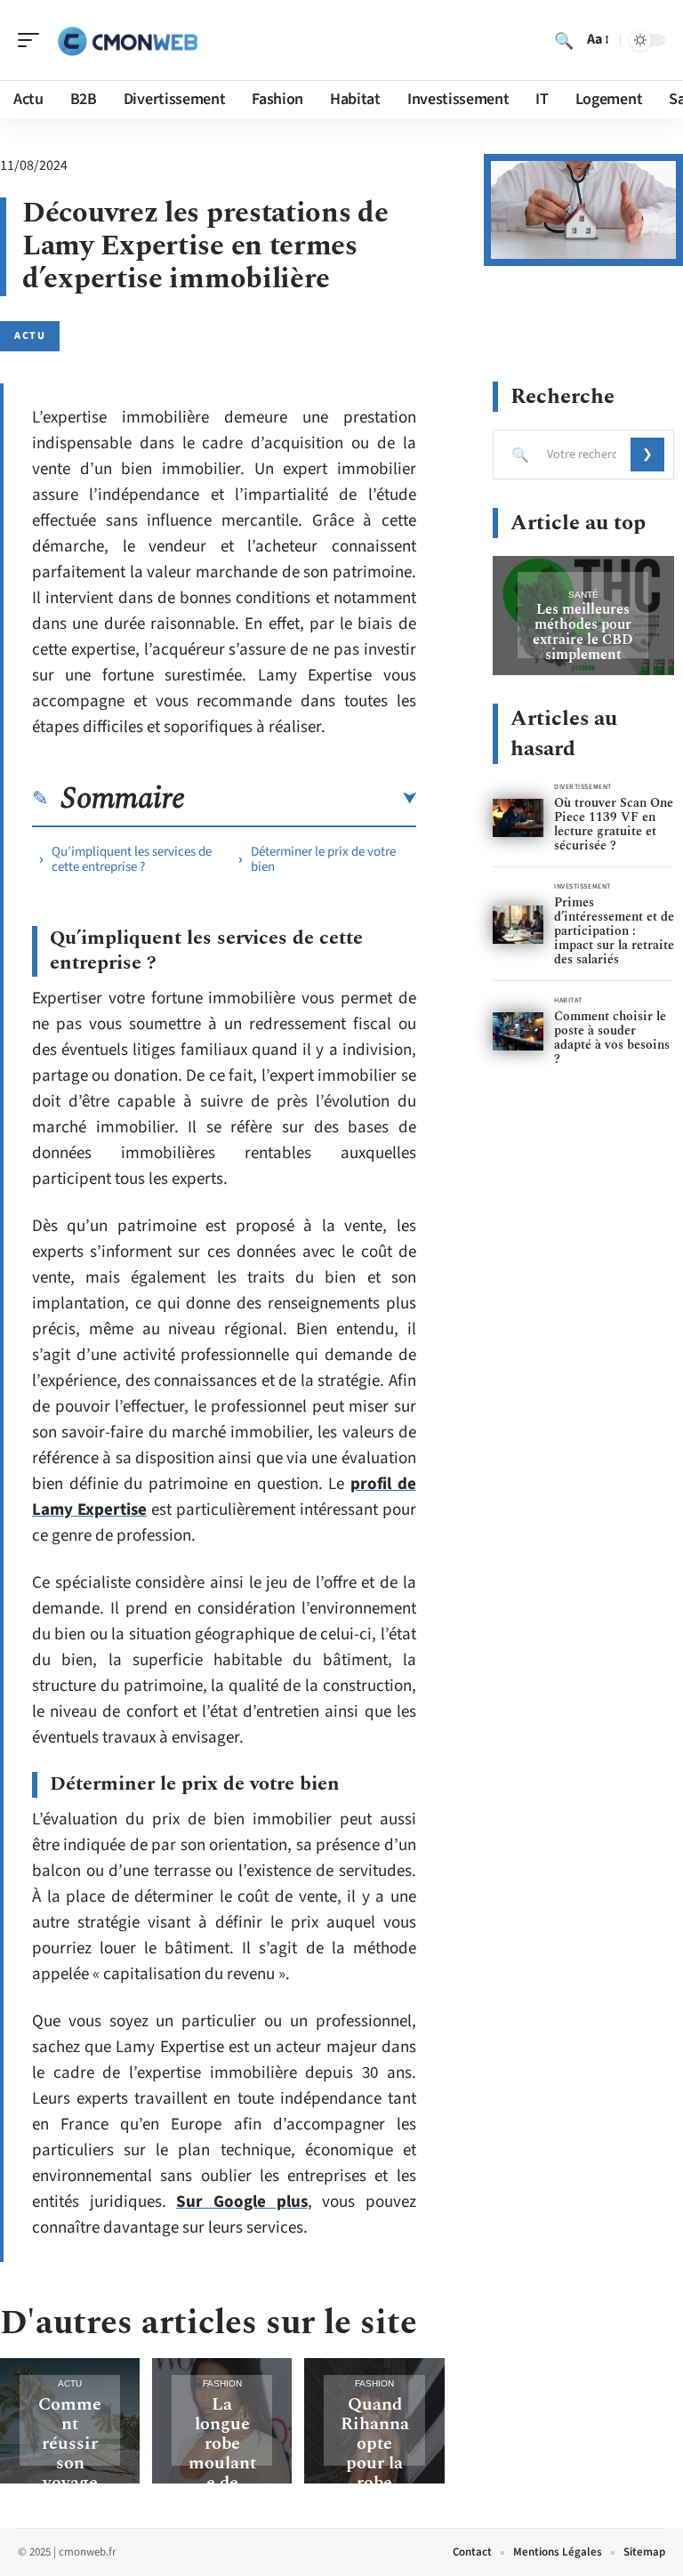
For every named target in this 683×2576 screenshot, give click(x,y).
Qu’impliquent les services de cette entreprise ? (132, 859)
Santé (583, 595)
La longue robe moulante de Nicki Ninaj (222, 2463)
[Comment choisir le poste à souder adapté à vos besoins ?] (518, 1031)
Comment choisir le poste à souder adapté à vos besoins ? (612, 1038)
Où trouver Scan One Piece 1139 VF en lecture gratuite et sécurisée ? (614, 824)
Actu (30, 336)
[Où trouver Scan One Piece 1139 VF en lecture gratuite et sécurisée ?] (518, 818)
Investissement (583, 886)
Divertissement (583, 787)
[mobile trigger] (33, 40)
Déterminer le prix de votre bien (323, 859)
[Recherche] (564, 40)
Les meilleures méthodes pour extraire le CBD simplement (583, 632)
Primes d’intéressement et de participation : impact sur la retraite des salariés (614, 931)
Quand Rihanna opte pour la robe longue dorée (375, 2463)
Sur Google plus (241, 2202)
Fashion (222, 2383)
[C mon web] (128, 40)
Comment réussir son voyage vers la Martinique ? (70, 2473)
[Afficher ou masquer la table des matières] (301, 799)
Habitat (568, 1000)
